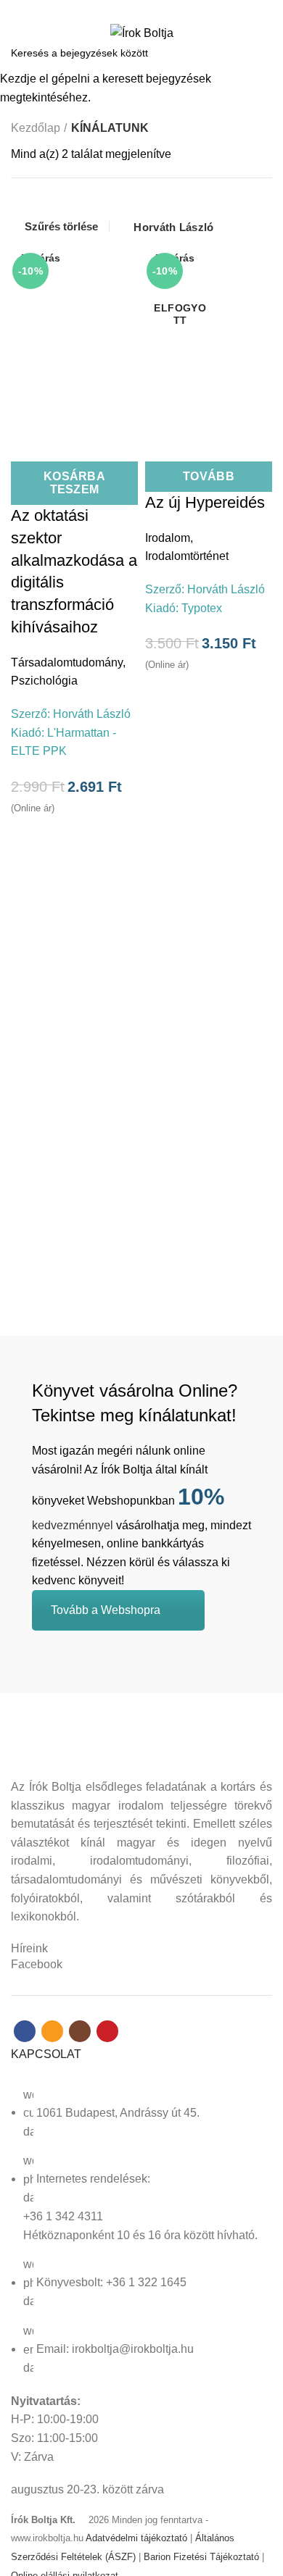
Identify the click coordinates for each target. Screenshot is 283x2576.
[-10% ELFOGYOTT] (209, 336)
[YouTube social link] (167, 9)
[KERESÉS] (263, 53)
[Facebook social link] (116, 9)
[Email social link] (133, 9)
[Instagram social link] (150, 9)
